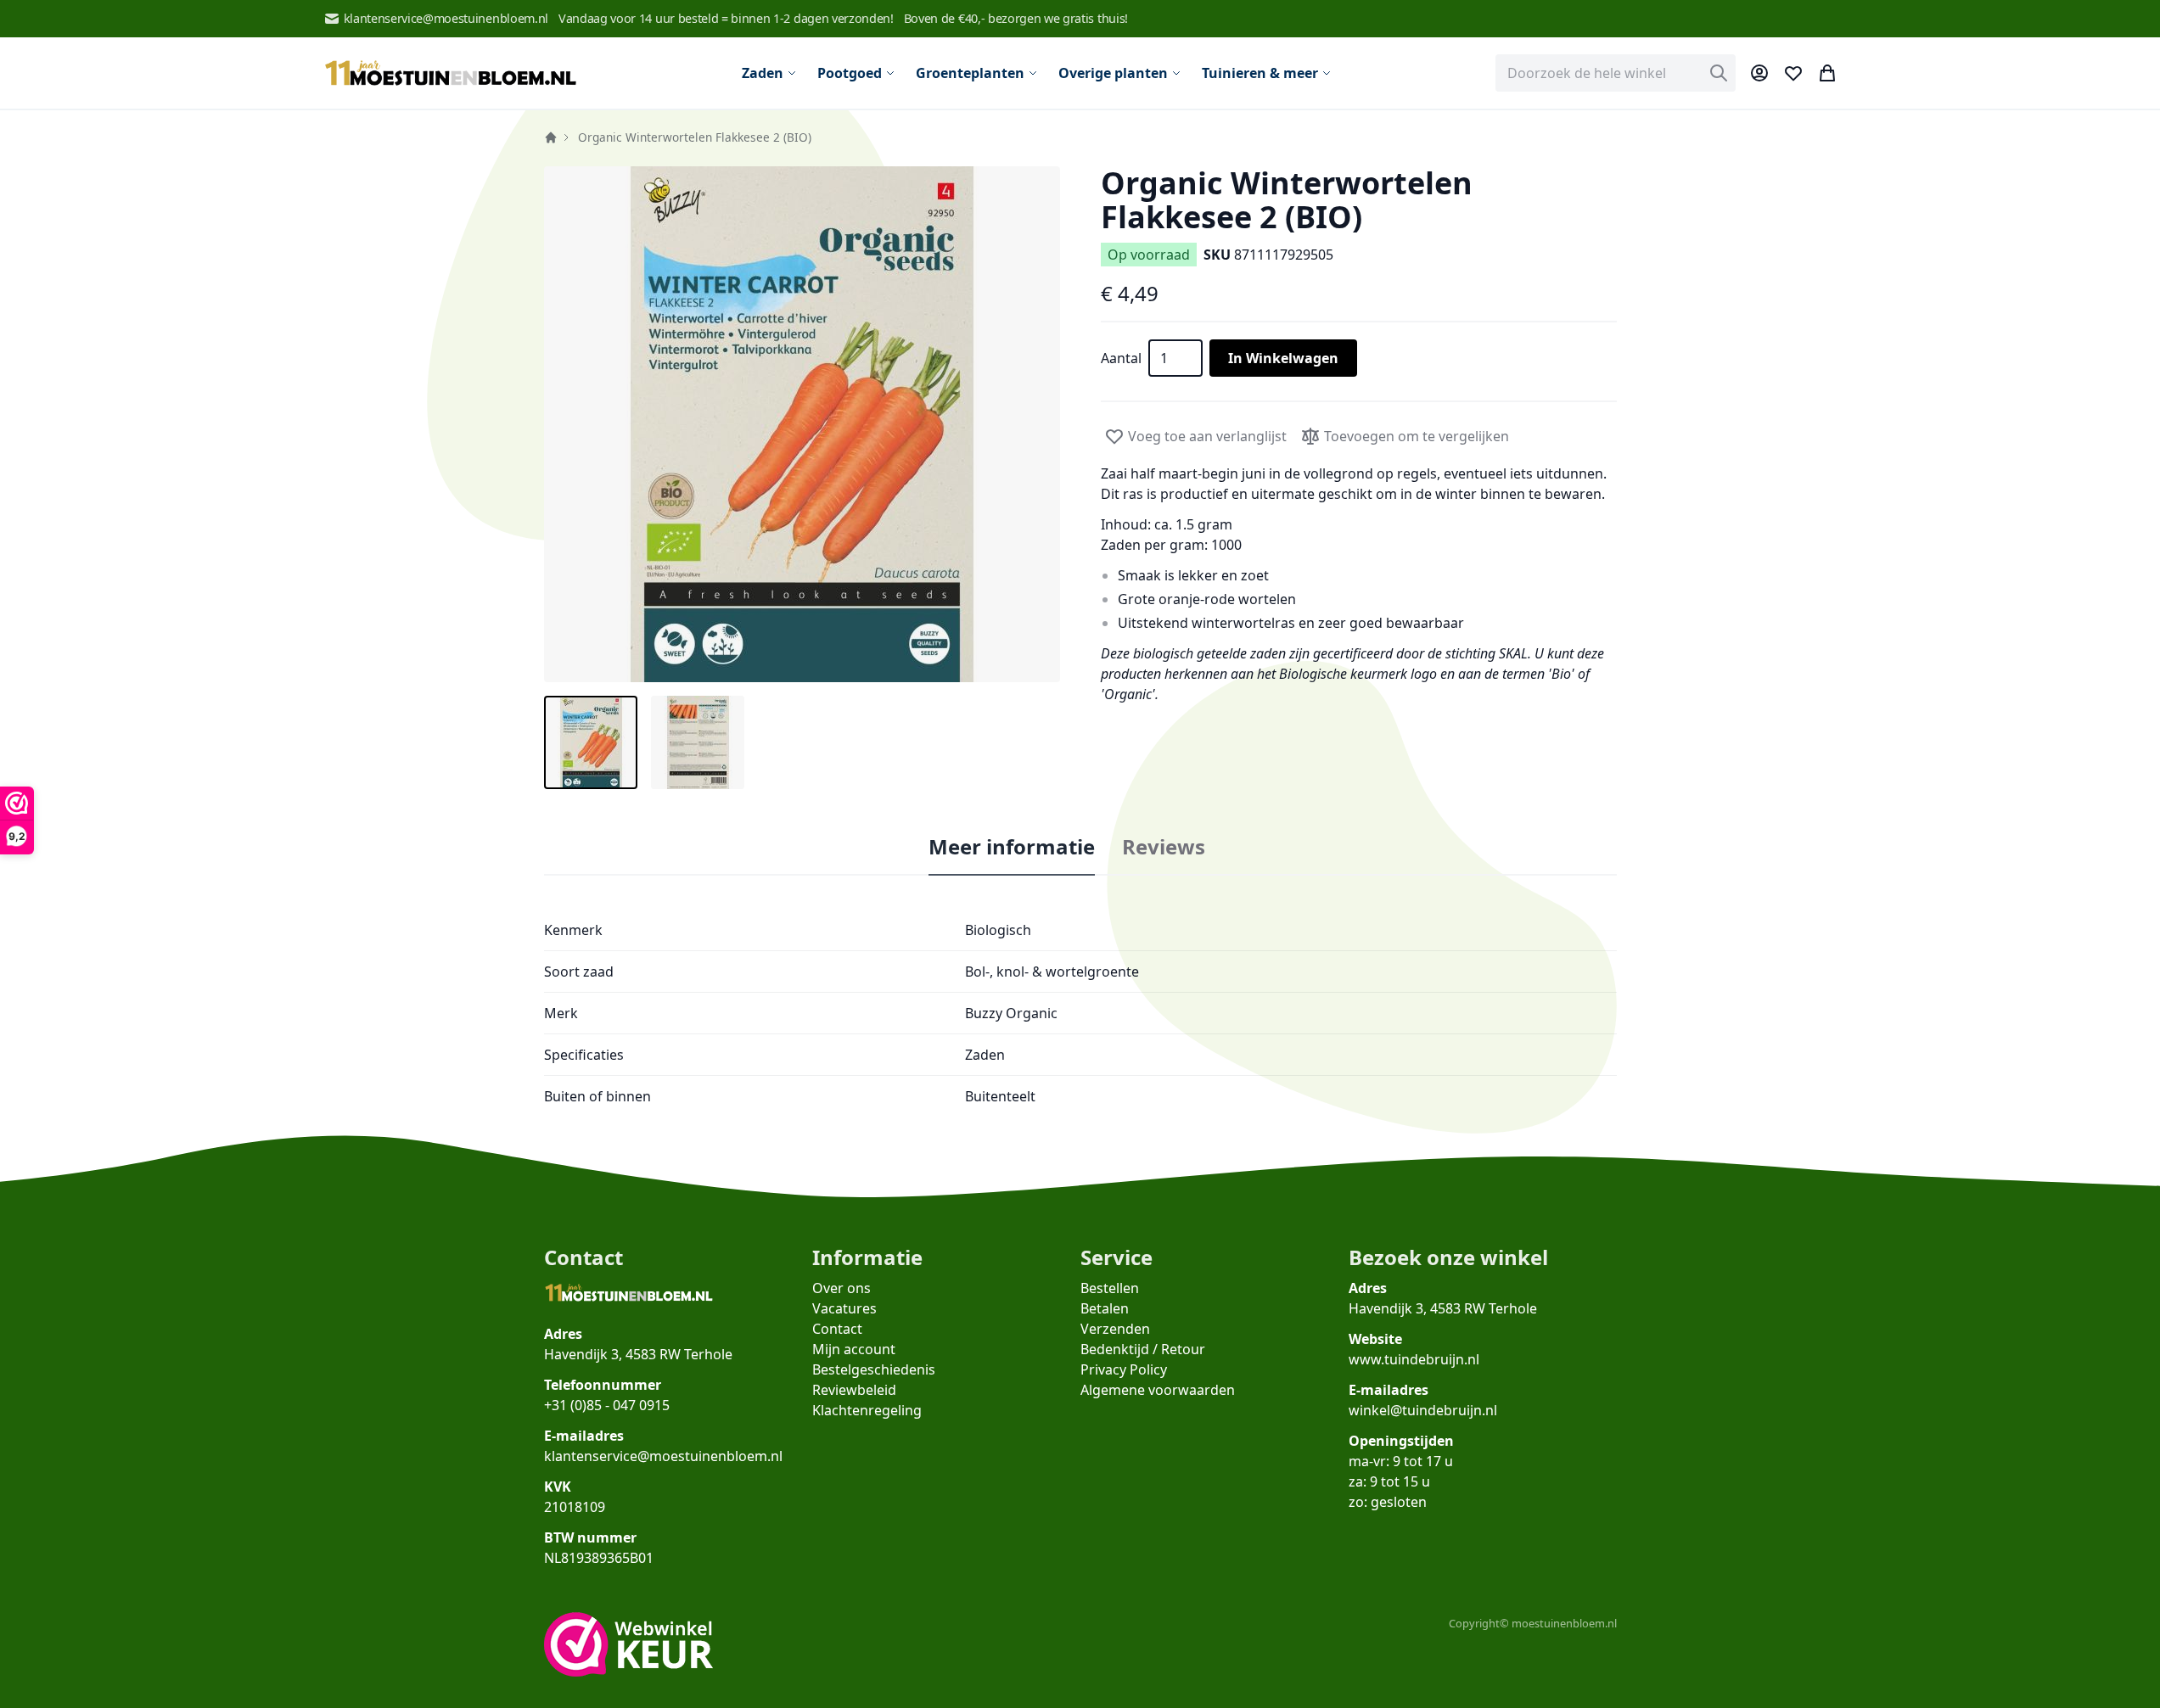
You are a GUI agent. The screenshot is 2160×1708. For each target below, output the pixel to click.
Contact (837, 1329)
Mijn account (854, 1349)
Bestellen (1110, 1288)
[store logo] (451, 73)
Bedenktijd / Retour (1143, 1349)
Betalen (1105, 1308)
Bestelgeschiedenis (874, 1369)
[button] (802, 424)
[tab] (1012, 848)
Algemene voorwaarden (1158, 1390)
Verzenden (1115, 1329)
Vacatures (844, 1308)
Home (551, 137)
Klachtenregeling (867, 1410)
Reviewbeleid (854, 1390)
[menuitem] (769, 73)
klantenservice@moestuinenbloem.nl (446, 18)
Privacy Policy (1124, 1369)
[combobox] (1616, 73)
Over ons (842, 1288)
